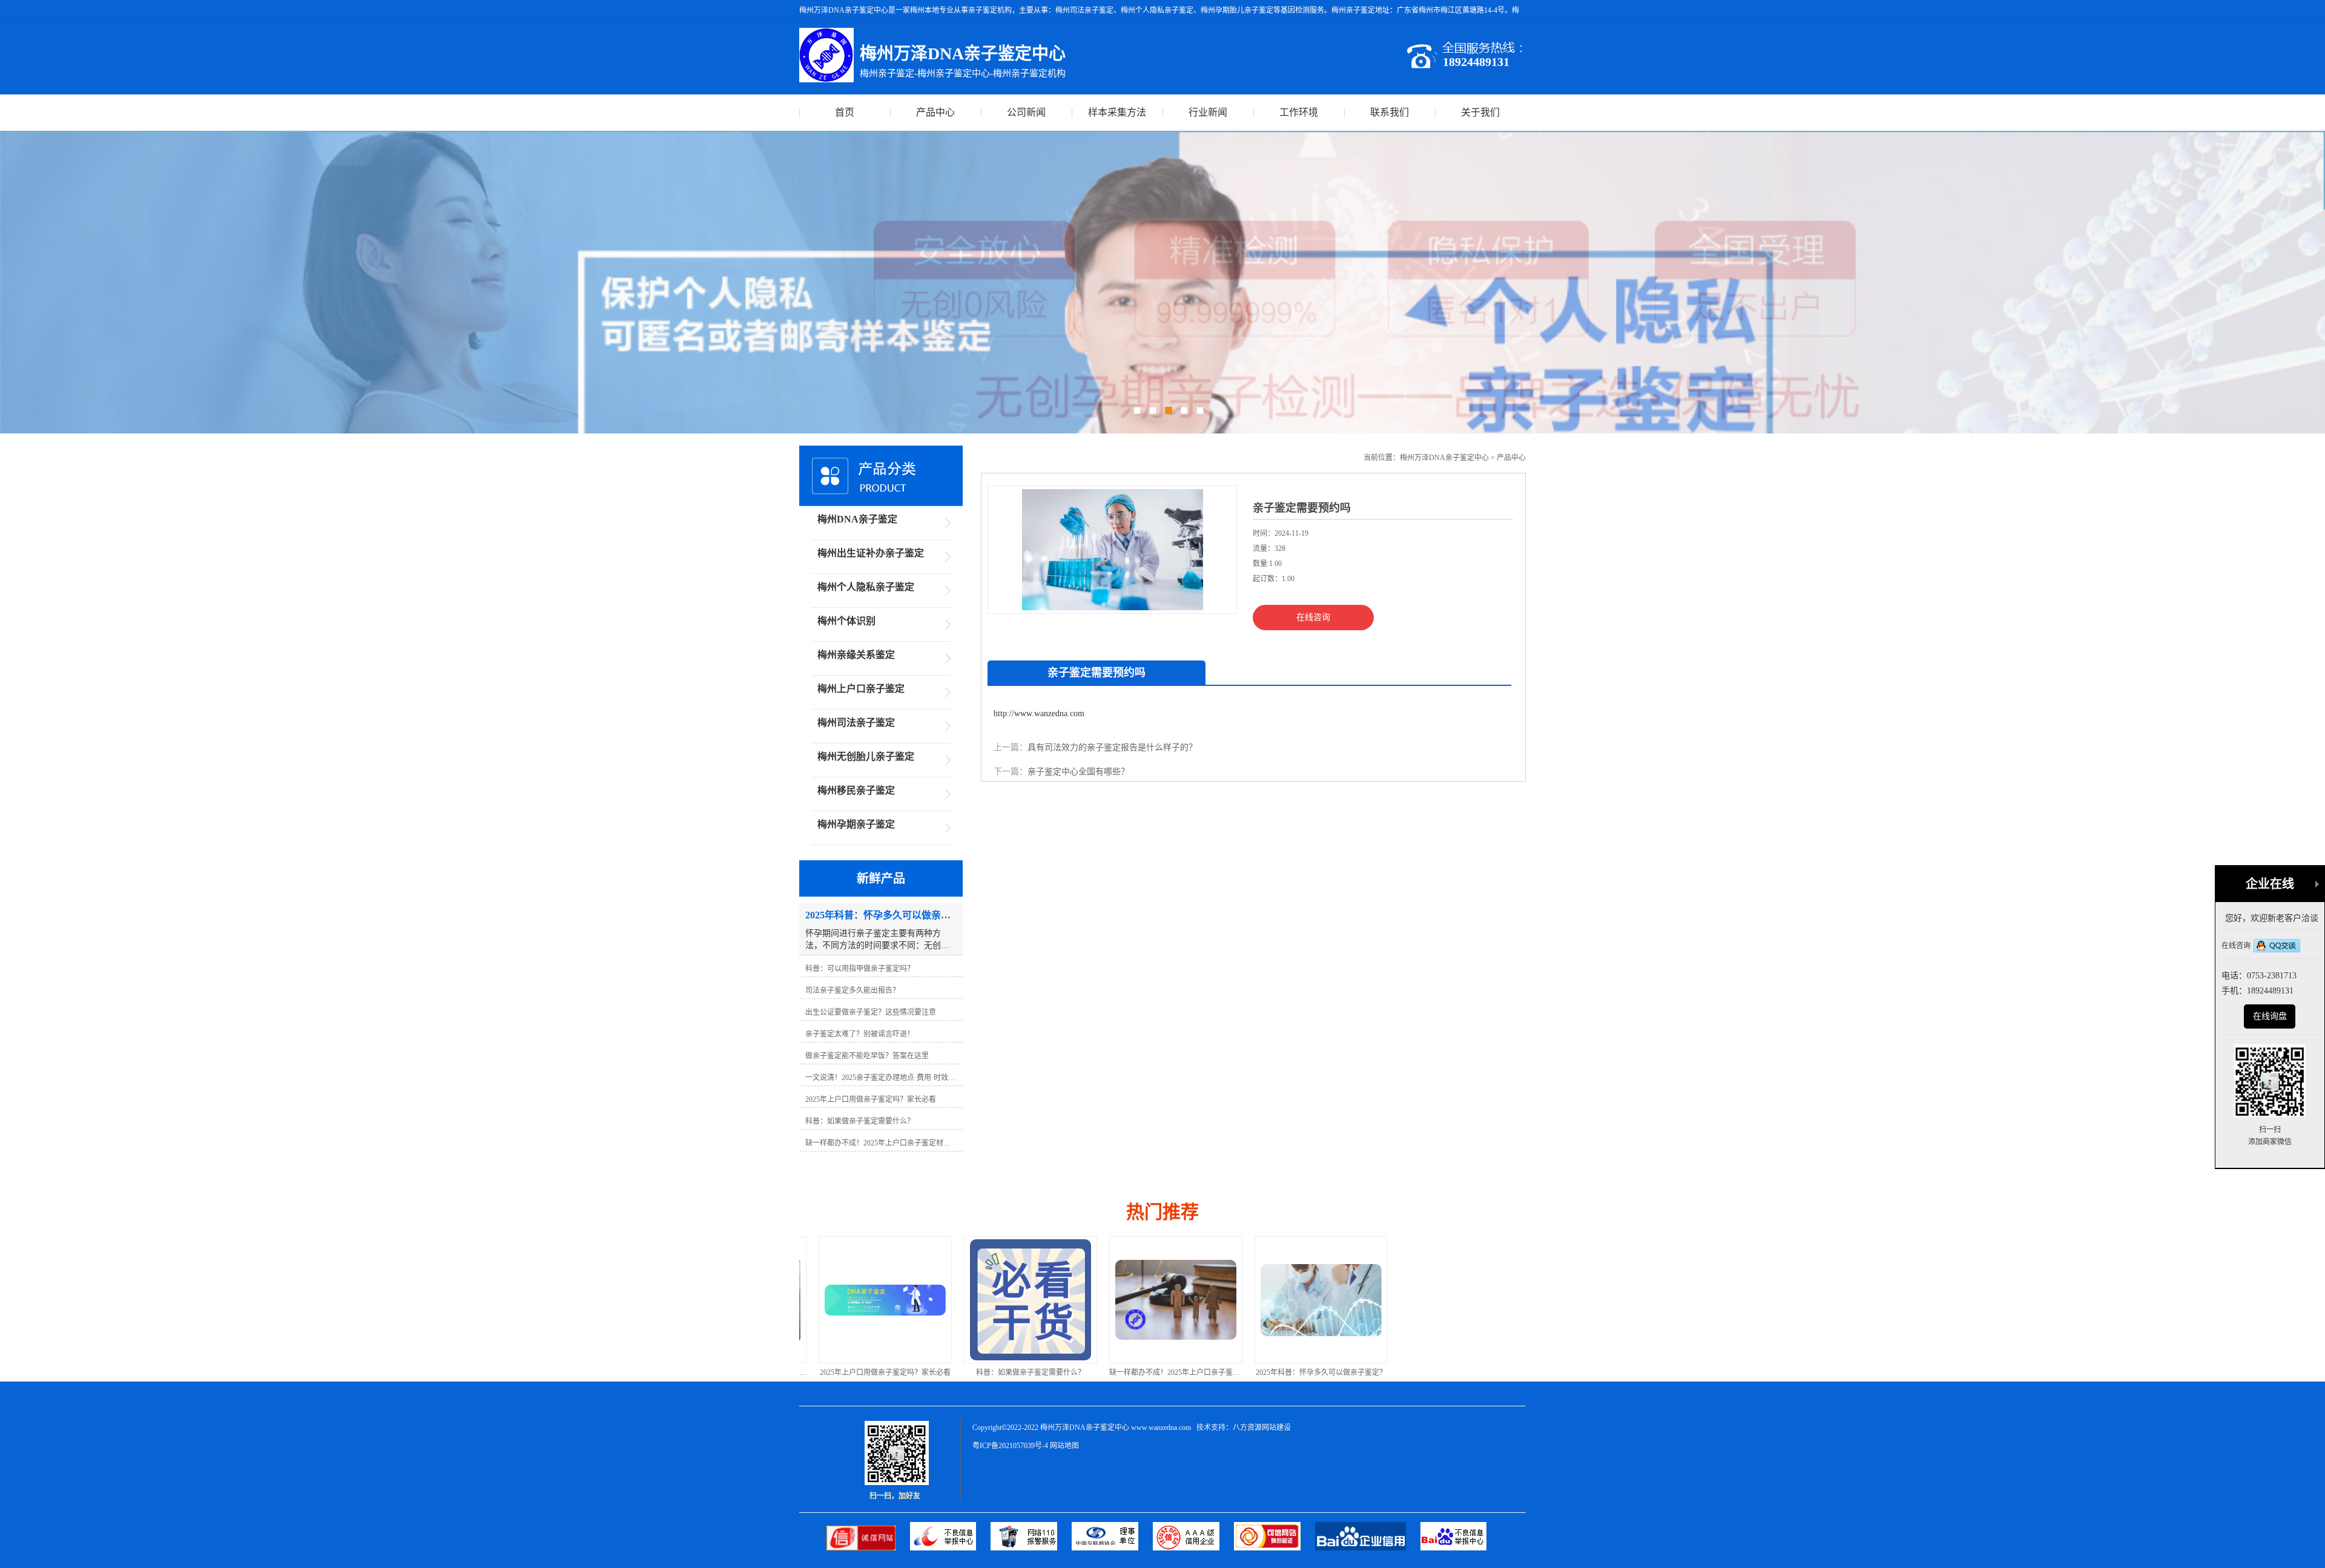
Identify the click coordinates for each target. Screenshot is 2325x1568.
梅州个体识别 (846, 621)
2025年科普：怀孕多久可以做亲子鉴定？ (1162, 1372)
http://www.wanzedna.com (1039, 713)
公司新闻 (1026, 112)
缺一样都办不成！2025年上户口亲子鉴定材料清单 (1031, 1372)
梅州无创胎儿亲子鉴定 (866, 756)
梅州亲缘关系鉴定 (856, 655)
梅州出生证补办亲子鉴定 (871, 553)
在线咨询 (1313, 617)
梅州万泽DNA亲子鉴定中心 (1444, 458)
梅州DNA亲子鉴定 (857, 519)
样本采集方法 (1117, 112)
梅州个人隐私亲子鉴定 (866, 587)
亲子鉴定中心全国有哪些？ (1078, 772)
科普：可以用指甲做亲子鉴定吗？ (1308, 1372)
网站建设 (1276, 1428)
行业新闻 (1208, 112)
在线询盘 (2270, 1016)
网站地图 (1064, 1446)
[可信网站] (1275, 1548)
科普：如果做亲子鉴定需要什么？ (872, 1372)
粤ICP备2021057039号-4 (1010, 1446)
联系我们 (1390, 112)
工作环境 (1299, 112)
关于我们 (1480, 112)
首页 (845, 112)
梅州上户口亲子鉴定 (861, 689)
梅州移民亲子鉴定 (856, 790)
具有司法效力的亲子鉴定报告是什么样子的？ (1112, 747)
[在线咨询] (2277, 947)
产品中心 (935, 112)
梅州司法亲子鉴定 (856, 723)
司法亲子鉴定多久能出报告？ (1453, 1372)
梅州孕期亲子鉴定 (856, 824)
